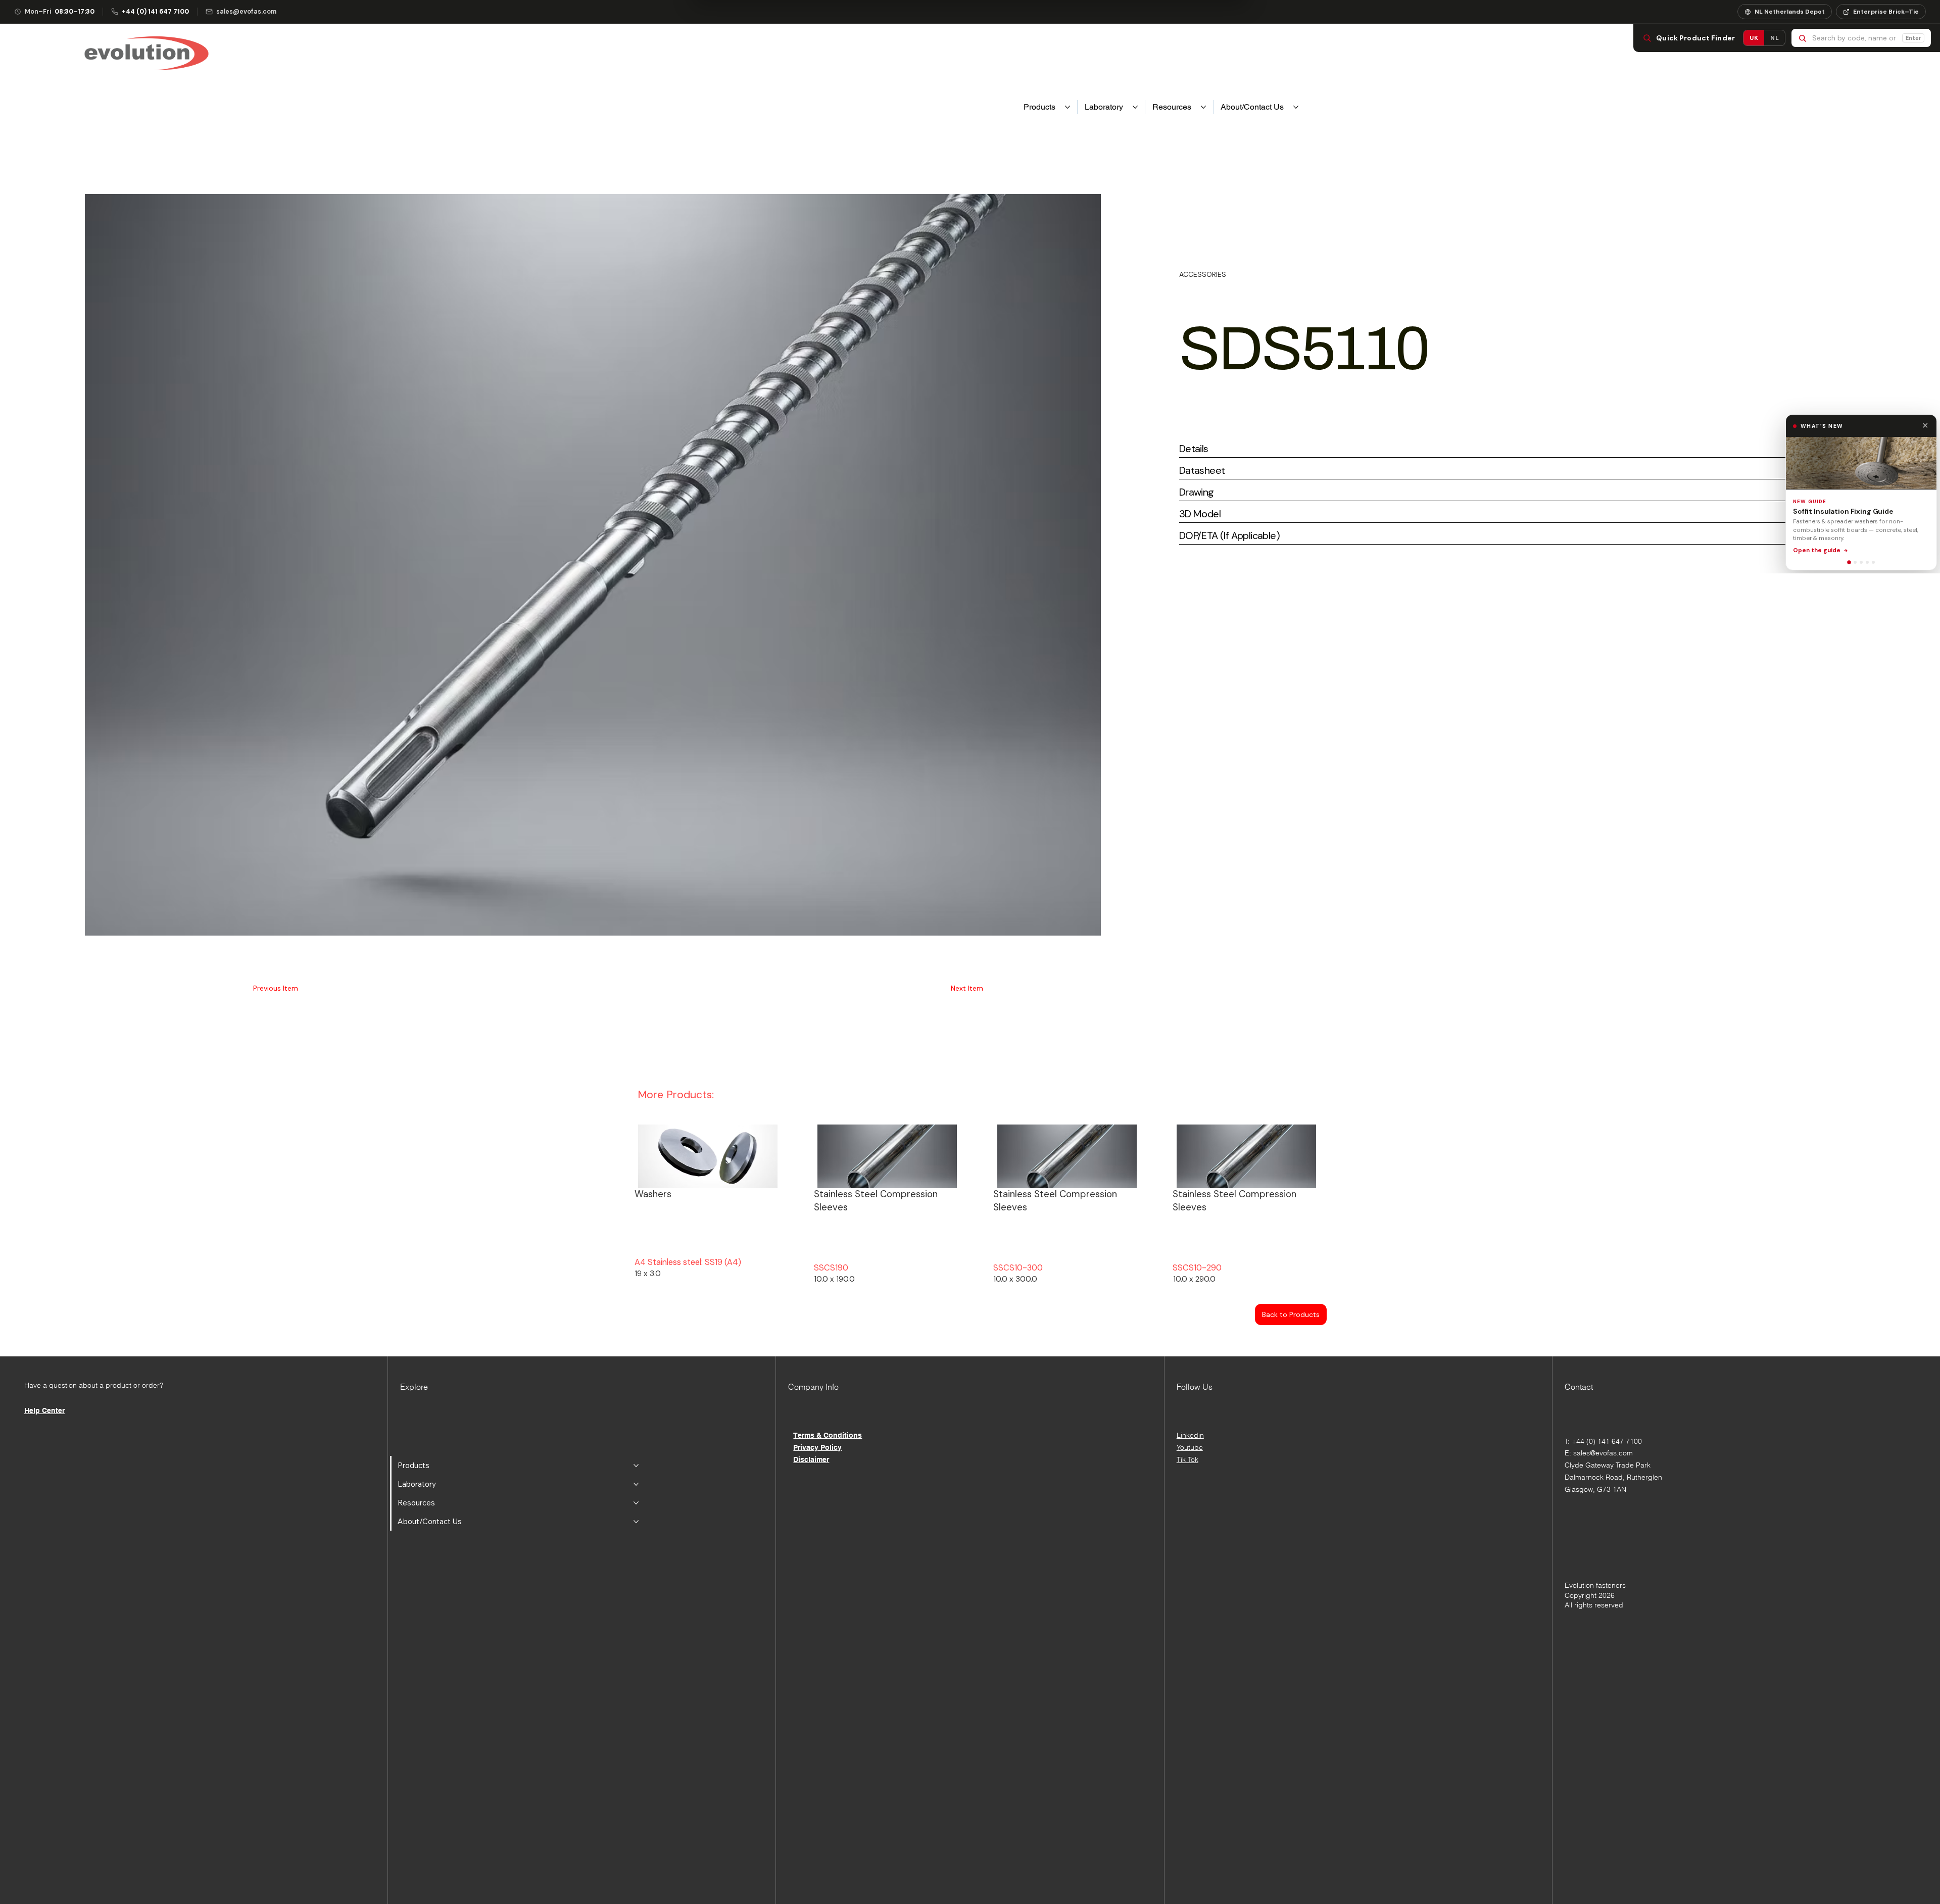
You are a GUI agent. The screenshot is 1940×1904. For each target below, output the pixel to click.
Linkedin (1190, 1435)
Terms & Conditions (828, 1435)
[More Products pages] (1068, 107)
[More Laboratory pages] (1135, 107)
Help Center (44, 1410)
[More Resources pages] (1203, 107)
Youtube (1190, 1447)
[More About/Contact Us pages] (1296, 107)
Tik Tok (1187, 1459)
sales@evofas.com (1603, 1453)
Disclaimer (811, 1459)
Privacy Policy (817, 1447)
